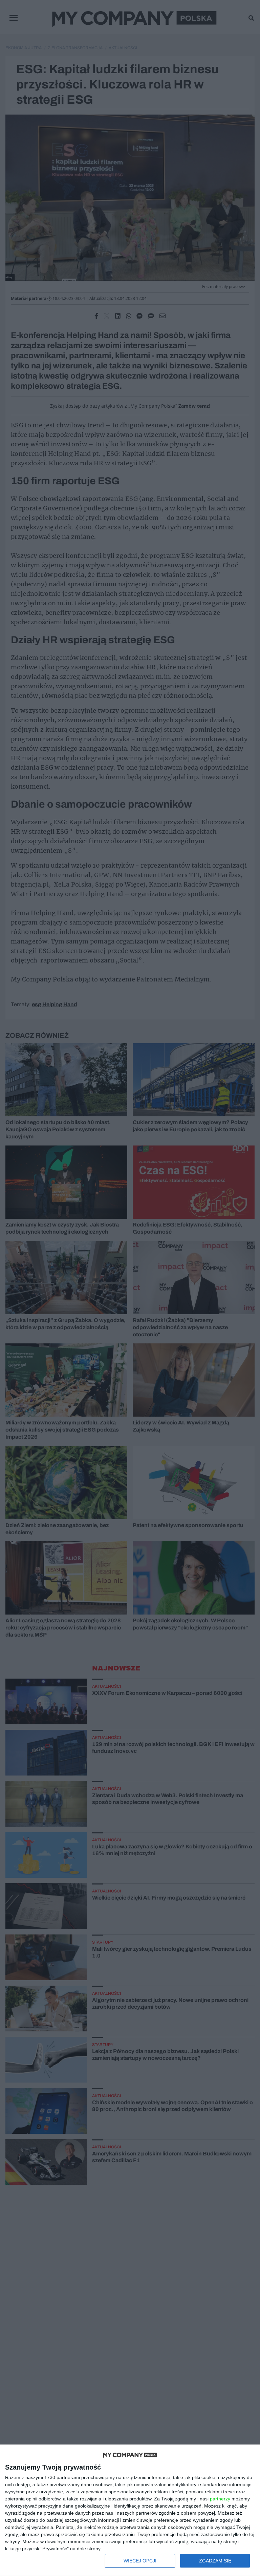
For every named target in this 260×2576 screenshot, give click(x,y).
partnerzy (220, 2499)
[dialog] (130, 2510)
